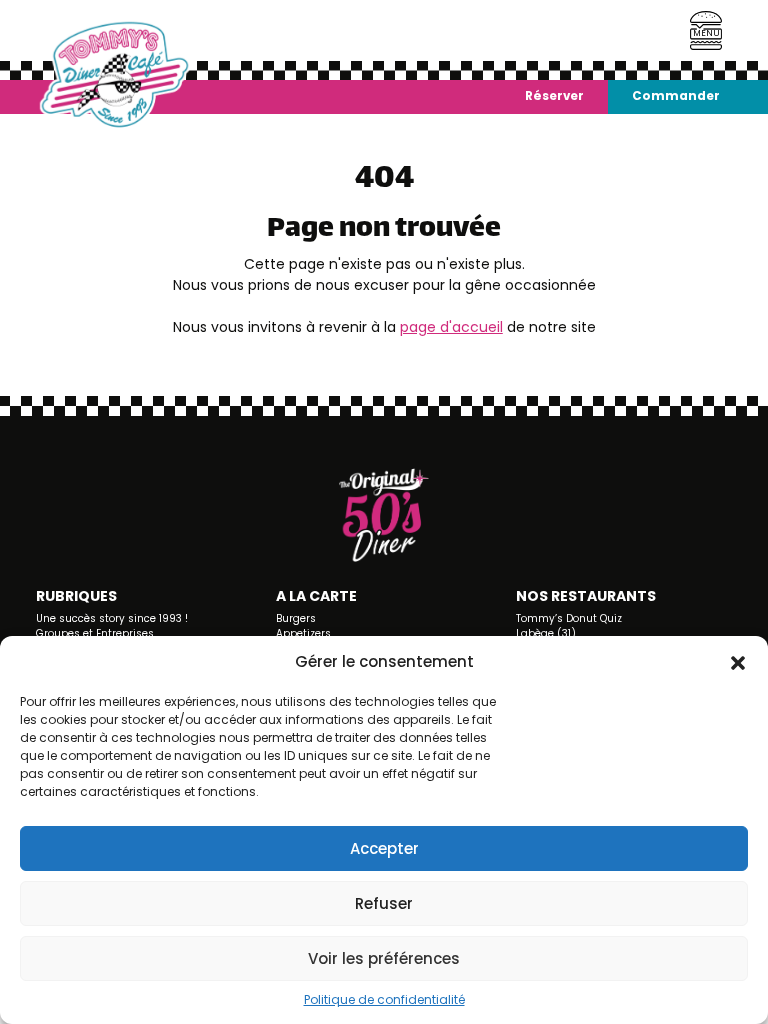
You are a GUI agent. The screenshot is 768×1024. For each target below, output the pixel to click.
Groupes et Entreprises (95, 633)
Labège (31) (546, 633)
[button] (738, 662)
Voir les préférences (384, 958)
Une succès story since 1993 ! (112, 618)
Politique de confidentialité (384, 999)
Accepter (384, 848)
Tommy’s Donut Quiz (569, 618)
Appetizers (303, 633)
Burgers (296, 618)
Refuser (384, 903)
